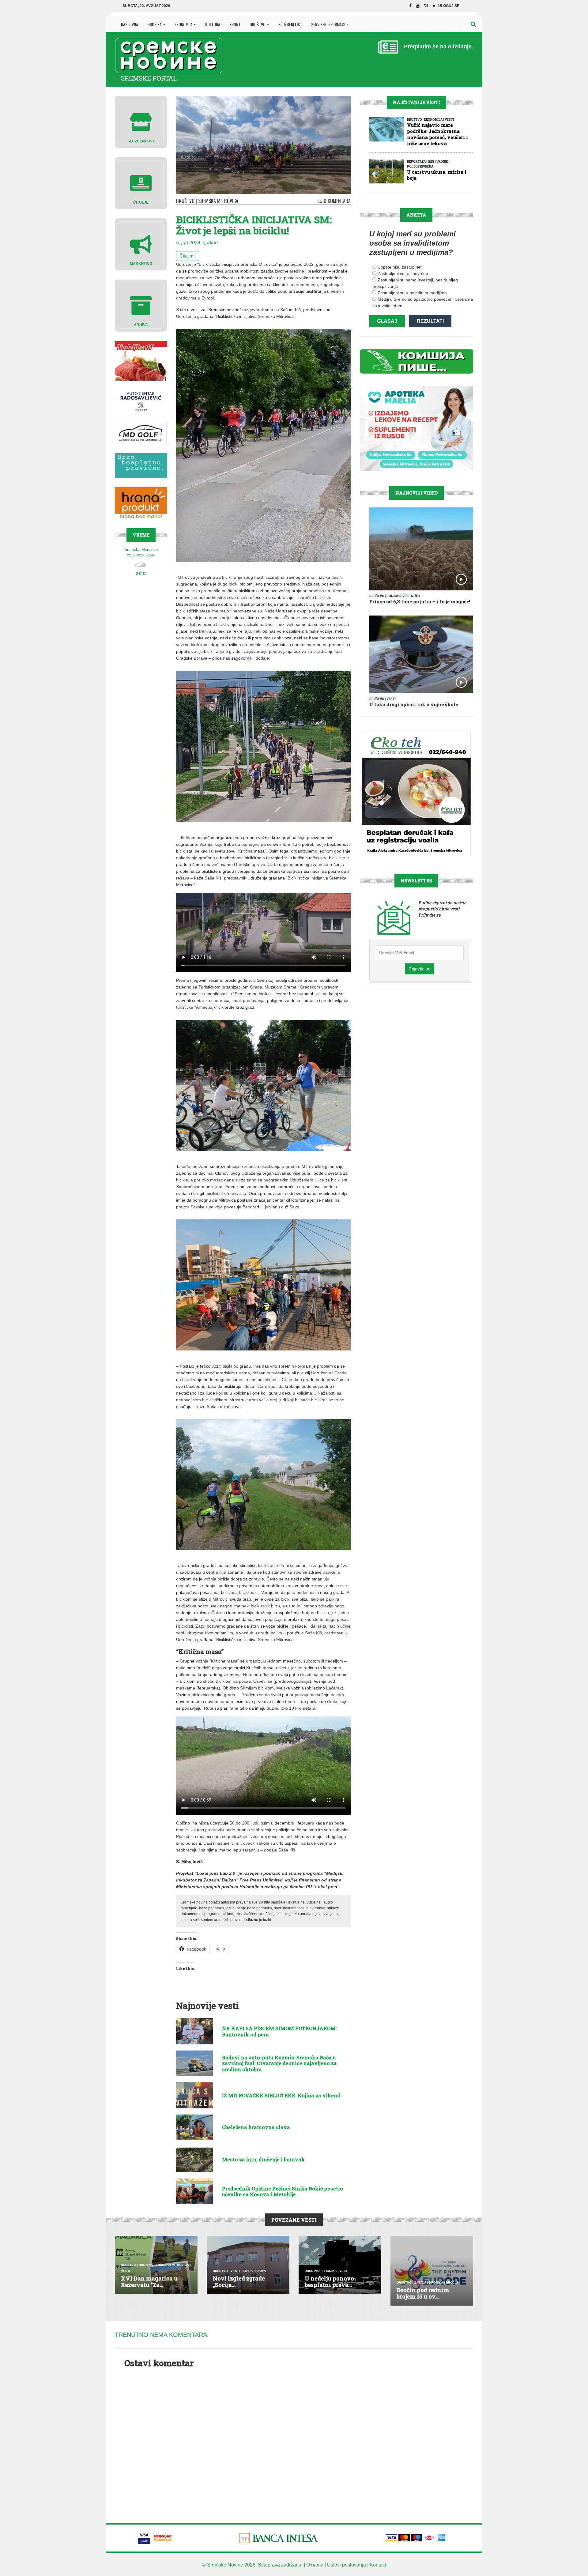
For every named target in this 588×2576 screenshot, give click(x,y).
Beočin (452, 2282)
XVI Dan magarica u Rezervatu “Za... (149, 2282)
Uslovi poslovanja (347, 2565)
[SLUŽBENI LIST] (141, 121)
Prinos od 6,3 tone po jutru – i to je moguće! (420, 601)
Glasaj (387, 321)
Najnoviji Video (417, 493)
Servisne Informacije (330, 24)
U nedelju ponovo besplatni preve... (329, 2282)
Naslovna (130, 24)
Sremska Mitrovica (218, 201)
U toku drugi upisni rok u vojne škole (414, 704)
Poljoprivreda (420, 166)
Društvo (258, 24)
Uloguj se (449, 6)
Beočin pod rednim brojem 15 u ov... (423, 2293)
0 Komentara (337, 201)
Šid (417, 596)
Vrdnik (442, 162)
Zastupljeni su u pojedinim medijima (412, 293)
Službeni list (290, 24)
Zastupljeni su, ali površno (403, 273)
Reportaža (416, 162)
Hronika (155, 24)
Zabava (420, 2282)
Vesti (449, 120)
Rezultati (430, 321)
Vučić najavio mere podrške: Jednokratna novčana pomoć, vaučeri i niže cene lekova (437, 134)
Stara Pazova (254, 2271)
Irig (431, 162)
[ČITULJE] (141, 183)
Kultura (213, 24)
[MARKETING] (141, 244)
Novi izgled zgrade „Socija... (239, 2282)
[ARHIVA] (141, 305)
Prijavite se (420, 969)
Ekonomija (184, 24)
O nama (315, 2565)
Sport (235, 24)
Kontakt (378, 2565)
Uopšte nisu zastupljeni (400, 267)
